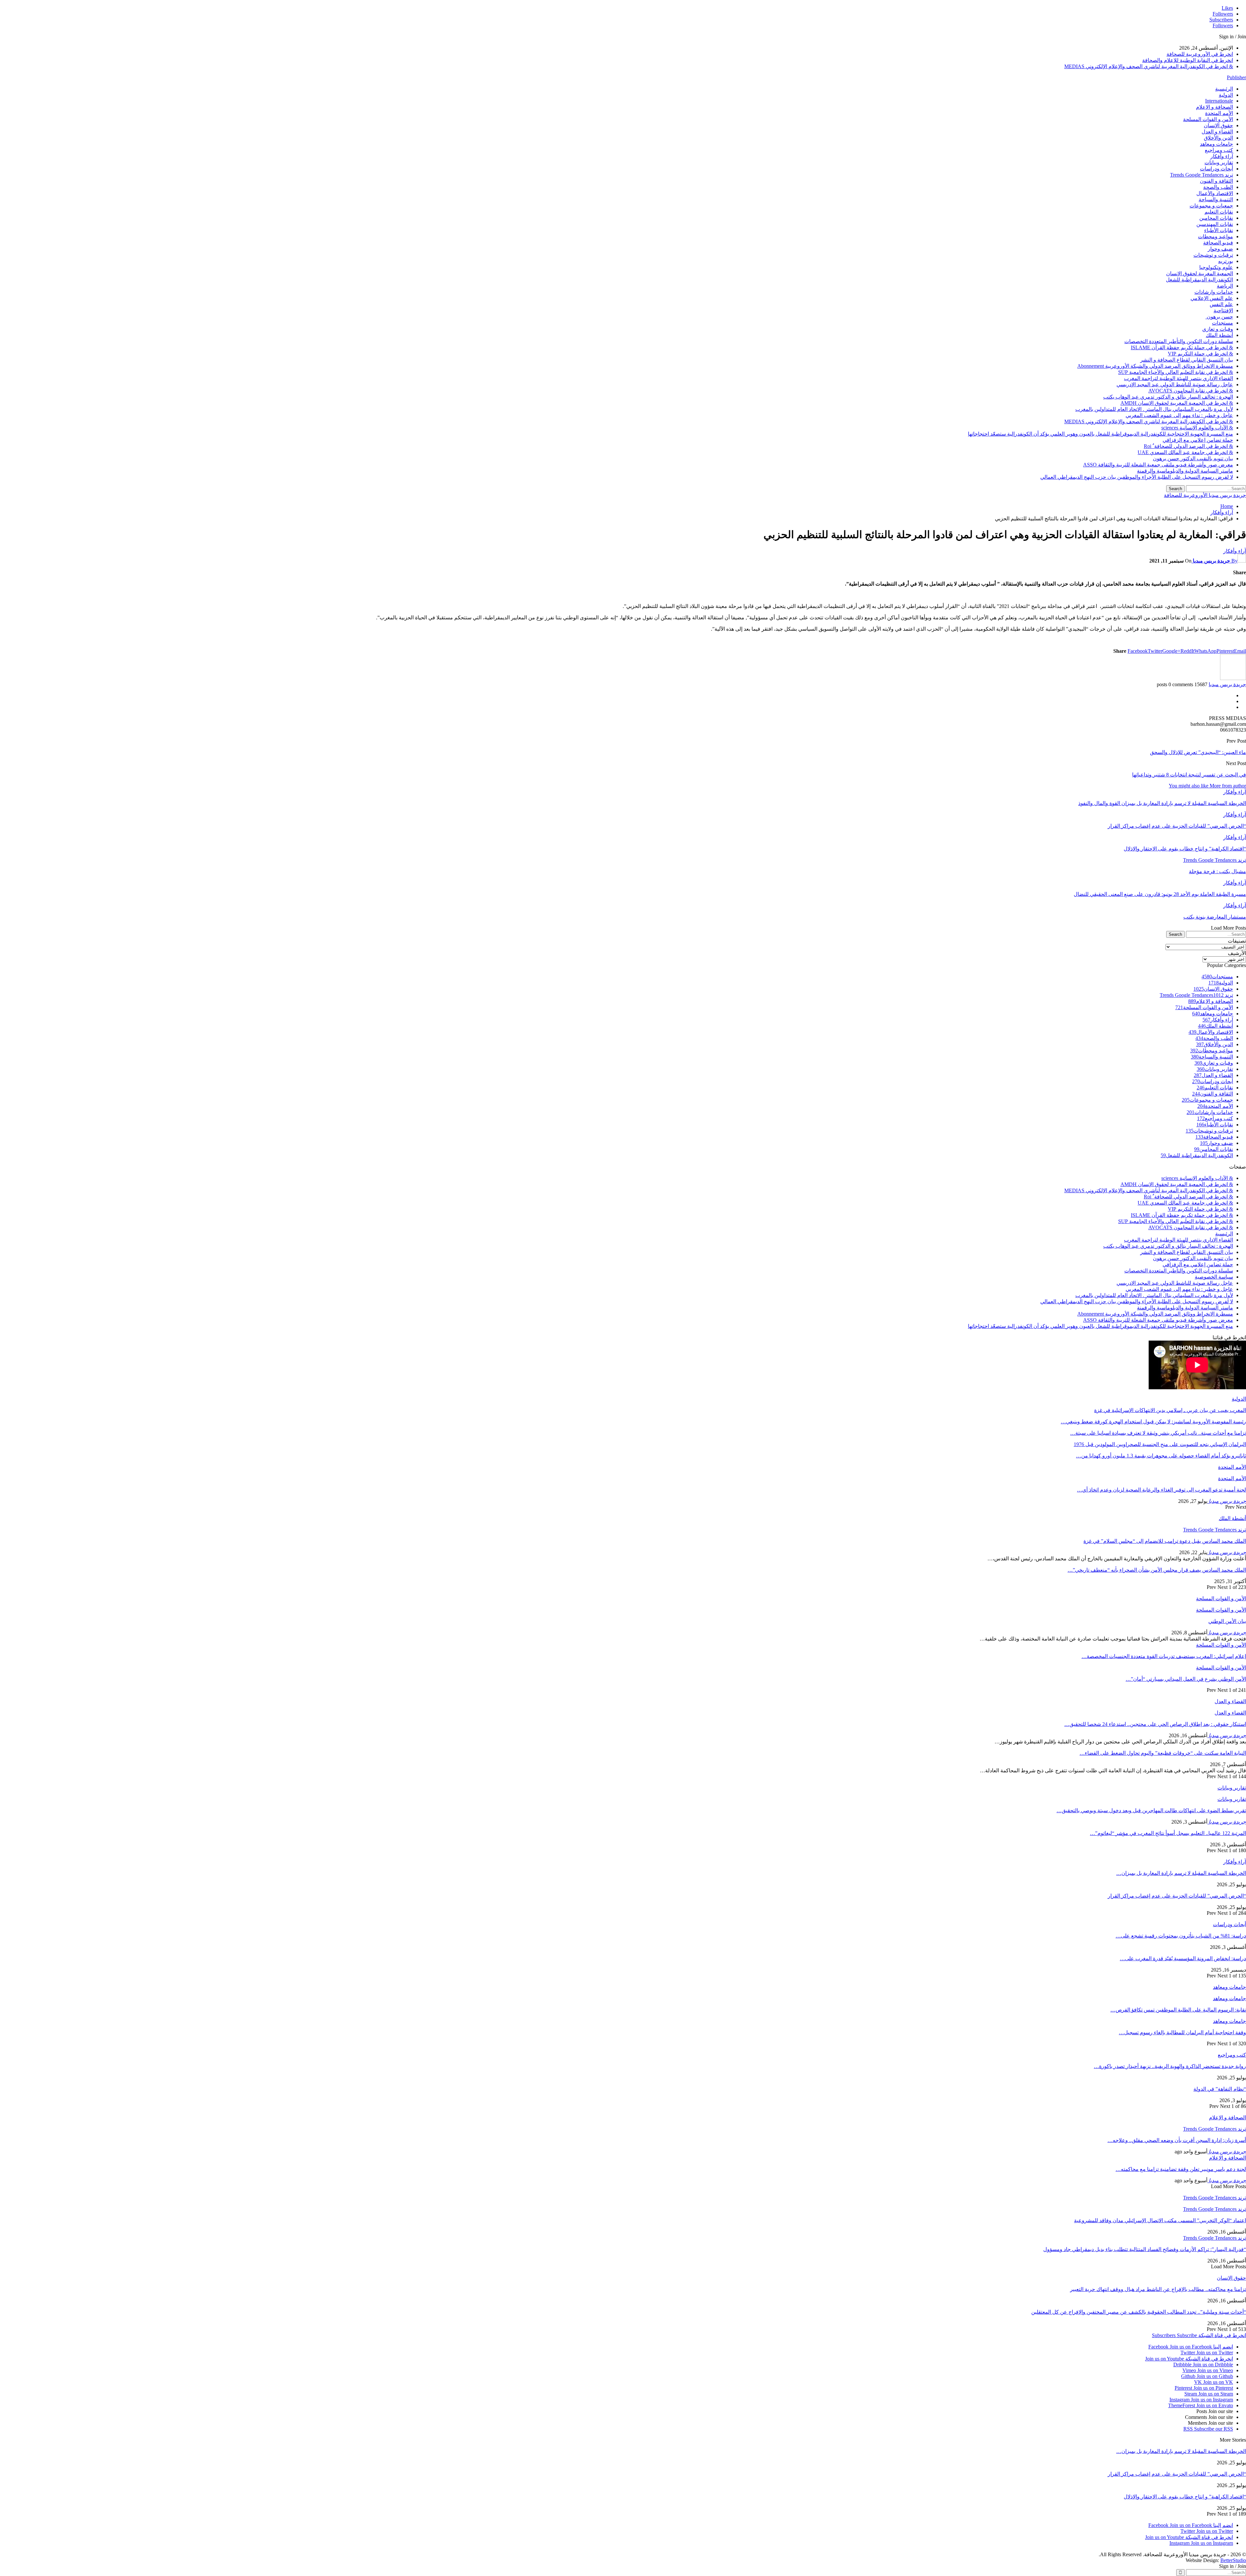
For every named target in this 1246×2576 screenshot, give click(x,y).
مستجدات (1222, 323)
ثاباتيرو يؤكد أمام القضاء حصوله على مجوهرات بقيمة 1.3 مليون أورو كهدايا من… (1161, 1456)
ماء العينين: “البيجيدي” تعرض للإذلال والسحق (1198, 752)
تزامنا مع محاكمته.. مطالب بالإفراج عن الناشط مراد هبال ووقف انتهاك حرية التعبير (1158, 2289)
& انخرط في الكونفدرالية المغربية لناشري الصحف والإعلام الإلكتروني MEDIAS (1149, 66)
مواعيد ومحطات (1215, 236)
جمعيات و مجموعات (1211, 206)
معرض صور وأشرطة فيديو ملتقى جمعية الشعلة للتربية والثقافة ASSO (1158, 465)
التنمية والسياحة (1216, 199)
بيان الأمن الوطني (1227, 1621)
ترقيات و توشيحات (1213, 255)
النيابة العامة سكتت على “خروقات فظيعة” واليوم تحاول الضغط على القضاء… (1163, 1753)
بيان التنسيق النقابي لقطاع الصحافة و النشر (1187, 360)
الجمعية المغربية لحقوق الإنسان (1200, 273)
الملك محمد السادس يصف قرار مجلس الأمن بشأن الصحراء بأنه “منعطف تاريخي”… (1157, 1570)
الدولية (1226, 95)
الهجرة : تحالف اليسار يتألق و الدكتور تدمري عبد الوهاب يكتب (1168, 397)
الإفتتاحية (1223, 310)
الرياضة (1225, 286)
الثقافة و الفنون (1216, 181)
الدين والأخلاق (1218, 138)
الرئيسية (1224, 89)
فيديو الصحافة (1218, 243)
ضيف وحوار (1220, 249)
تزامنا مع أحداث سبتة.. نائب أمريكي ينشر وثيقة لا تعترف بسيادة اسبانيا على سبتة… (1158, 1433)
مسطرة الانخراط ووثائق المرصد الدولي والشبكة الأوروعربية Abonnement (1155, 366)
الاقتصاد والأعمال (1215, 193)
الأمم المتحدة (1219, 113)
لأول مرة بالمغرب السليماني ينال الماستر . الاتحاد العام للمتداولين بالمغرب (1154, 409)
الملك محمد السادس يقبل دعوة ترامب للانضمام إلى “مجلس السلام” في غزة (1165, 1541)
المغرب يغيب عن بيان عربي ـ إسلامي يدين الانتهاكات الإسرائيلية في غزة (1170, 1410)
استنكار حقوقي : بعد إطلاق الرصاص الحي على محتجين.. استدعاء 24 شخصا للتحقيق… (1155, 1724)
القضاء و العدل (1217, 132)
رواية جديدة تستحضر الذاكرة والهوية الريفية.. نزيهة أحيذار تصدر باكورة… (1170, 2066)
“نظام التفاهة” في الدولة (1220, 2089)
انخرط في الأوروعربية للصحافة (1200, 54)
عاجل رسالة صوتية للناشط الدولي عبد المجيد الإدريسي (1175, 384)
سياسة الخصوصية (1214, 1277)
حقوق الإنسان (1218, 125)
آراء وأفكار (1222, 156)
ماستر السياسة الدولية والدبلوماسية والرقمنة (1185, 471)
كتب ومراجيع (1219, 150)
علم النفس (1221, 304)
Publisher (1236, 77)
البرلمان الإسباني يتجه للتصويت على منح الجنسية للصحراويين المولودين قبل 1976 (1160, 1444)
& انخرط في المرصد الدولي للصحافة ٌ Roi (1188, 446)
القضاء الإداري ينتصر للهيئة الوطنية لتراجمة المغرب (1179, 378)
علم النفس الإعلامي (1212, 298)
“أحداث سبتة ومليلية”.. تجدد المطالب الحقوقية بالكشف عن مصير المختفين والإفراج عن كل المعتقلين (1139, 2312)
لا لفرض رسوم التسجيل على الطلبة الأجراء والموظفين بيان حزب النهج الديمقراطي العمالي (1137, 477)
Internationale (1219, 101)
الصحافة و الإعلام (1215, 107)
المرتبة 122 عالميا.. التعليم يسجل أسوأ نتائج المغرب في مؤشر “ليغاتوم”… (1168, 1833)
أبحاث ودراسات (1216, 169)
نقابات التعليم (1219, 212)
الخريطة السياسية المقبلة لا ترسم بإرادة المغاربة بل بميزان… (1181, 1873)
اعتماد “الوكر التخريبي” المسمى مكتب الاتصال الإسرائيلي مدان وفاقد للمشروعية (1160, 2220)
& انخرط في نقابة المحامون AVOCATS (1191, 391)
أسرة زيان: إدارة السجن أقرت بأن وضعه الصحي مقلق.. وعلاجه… (1177, 2140)
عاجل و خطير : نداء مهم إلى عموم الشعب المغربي (1179, 415)
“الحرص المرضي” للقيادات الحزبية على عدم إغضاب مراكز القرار (1177, 1896)
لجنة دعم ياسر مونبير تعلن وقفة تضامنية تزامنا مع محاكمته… (1181, 2169)
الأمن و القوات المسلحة (1208, 119)
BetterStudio (1233, 2560)
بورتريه (1226, 261)
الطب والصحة (1218, 187)
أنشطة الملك (1219, 335)
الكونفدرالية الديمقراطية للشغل (1199, 280)
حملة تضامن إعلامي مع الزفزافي (1198, 440)
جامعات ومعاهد (1216, 144)
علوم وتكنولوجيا (1216, 267)
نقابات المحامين (1216, 218)
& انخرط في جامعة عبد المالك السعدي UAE (1185, 452)
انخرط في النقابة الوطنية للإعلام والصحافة (1188, 60)
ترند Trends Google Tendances (1202, 175)
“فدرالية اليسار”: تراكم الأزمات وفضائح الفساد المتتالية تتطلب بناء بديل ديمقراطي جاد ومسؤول (1145, 2249)
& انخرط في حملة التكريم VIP (1200, 354)
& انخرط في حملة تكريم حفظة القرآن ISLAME (1182, 347)
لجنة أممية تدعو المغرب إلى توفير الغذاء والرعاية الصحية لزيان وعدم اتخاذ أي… (1161, 1490)
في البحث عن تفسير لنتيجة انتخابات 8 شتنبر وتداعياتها (1189, 775)
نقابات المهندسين (1215, 224)
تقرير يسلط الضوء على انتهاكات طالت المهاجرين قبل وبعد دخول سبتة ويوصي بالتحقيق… (1151, 1810)
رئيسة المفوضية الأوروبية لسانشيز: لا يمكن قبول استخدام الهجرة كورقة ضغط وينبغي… (1153, 1422)
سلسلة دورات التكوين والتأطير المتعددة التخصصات (1179, 341)
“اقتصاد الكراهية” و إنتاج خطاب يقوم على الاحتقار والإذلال (1185, 2497)
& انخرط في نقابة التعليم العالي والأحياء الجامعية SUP (1176, 372)
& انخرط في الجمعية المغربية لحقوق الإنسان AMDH (1177, 403)
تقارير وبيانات (1219, 162)
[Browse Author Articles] (1233, 678)
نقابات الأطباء (1219, 230)
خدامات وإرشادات (1214, 292)
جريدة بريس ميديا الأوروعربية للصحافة (1205, 495)
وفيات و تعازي (1218, 329)
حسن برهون (1219, 317)
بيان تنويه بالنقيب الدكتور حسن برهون (1193, 458)
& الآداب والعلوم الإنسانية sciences (1197, 428)
